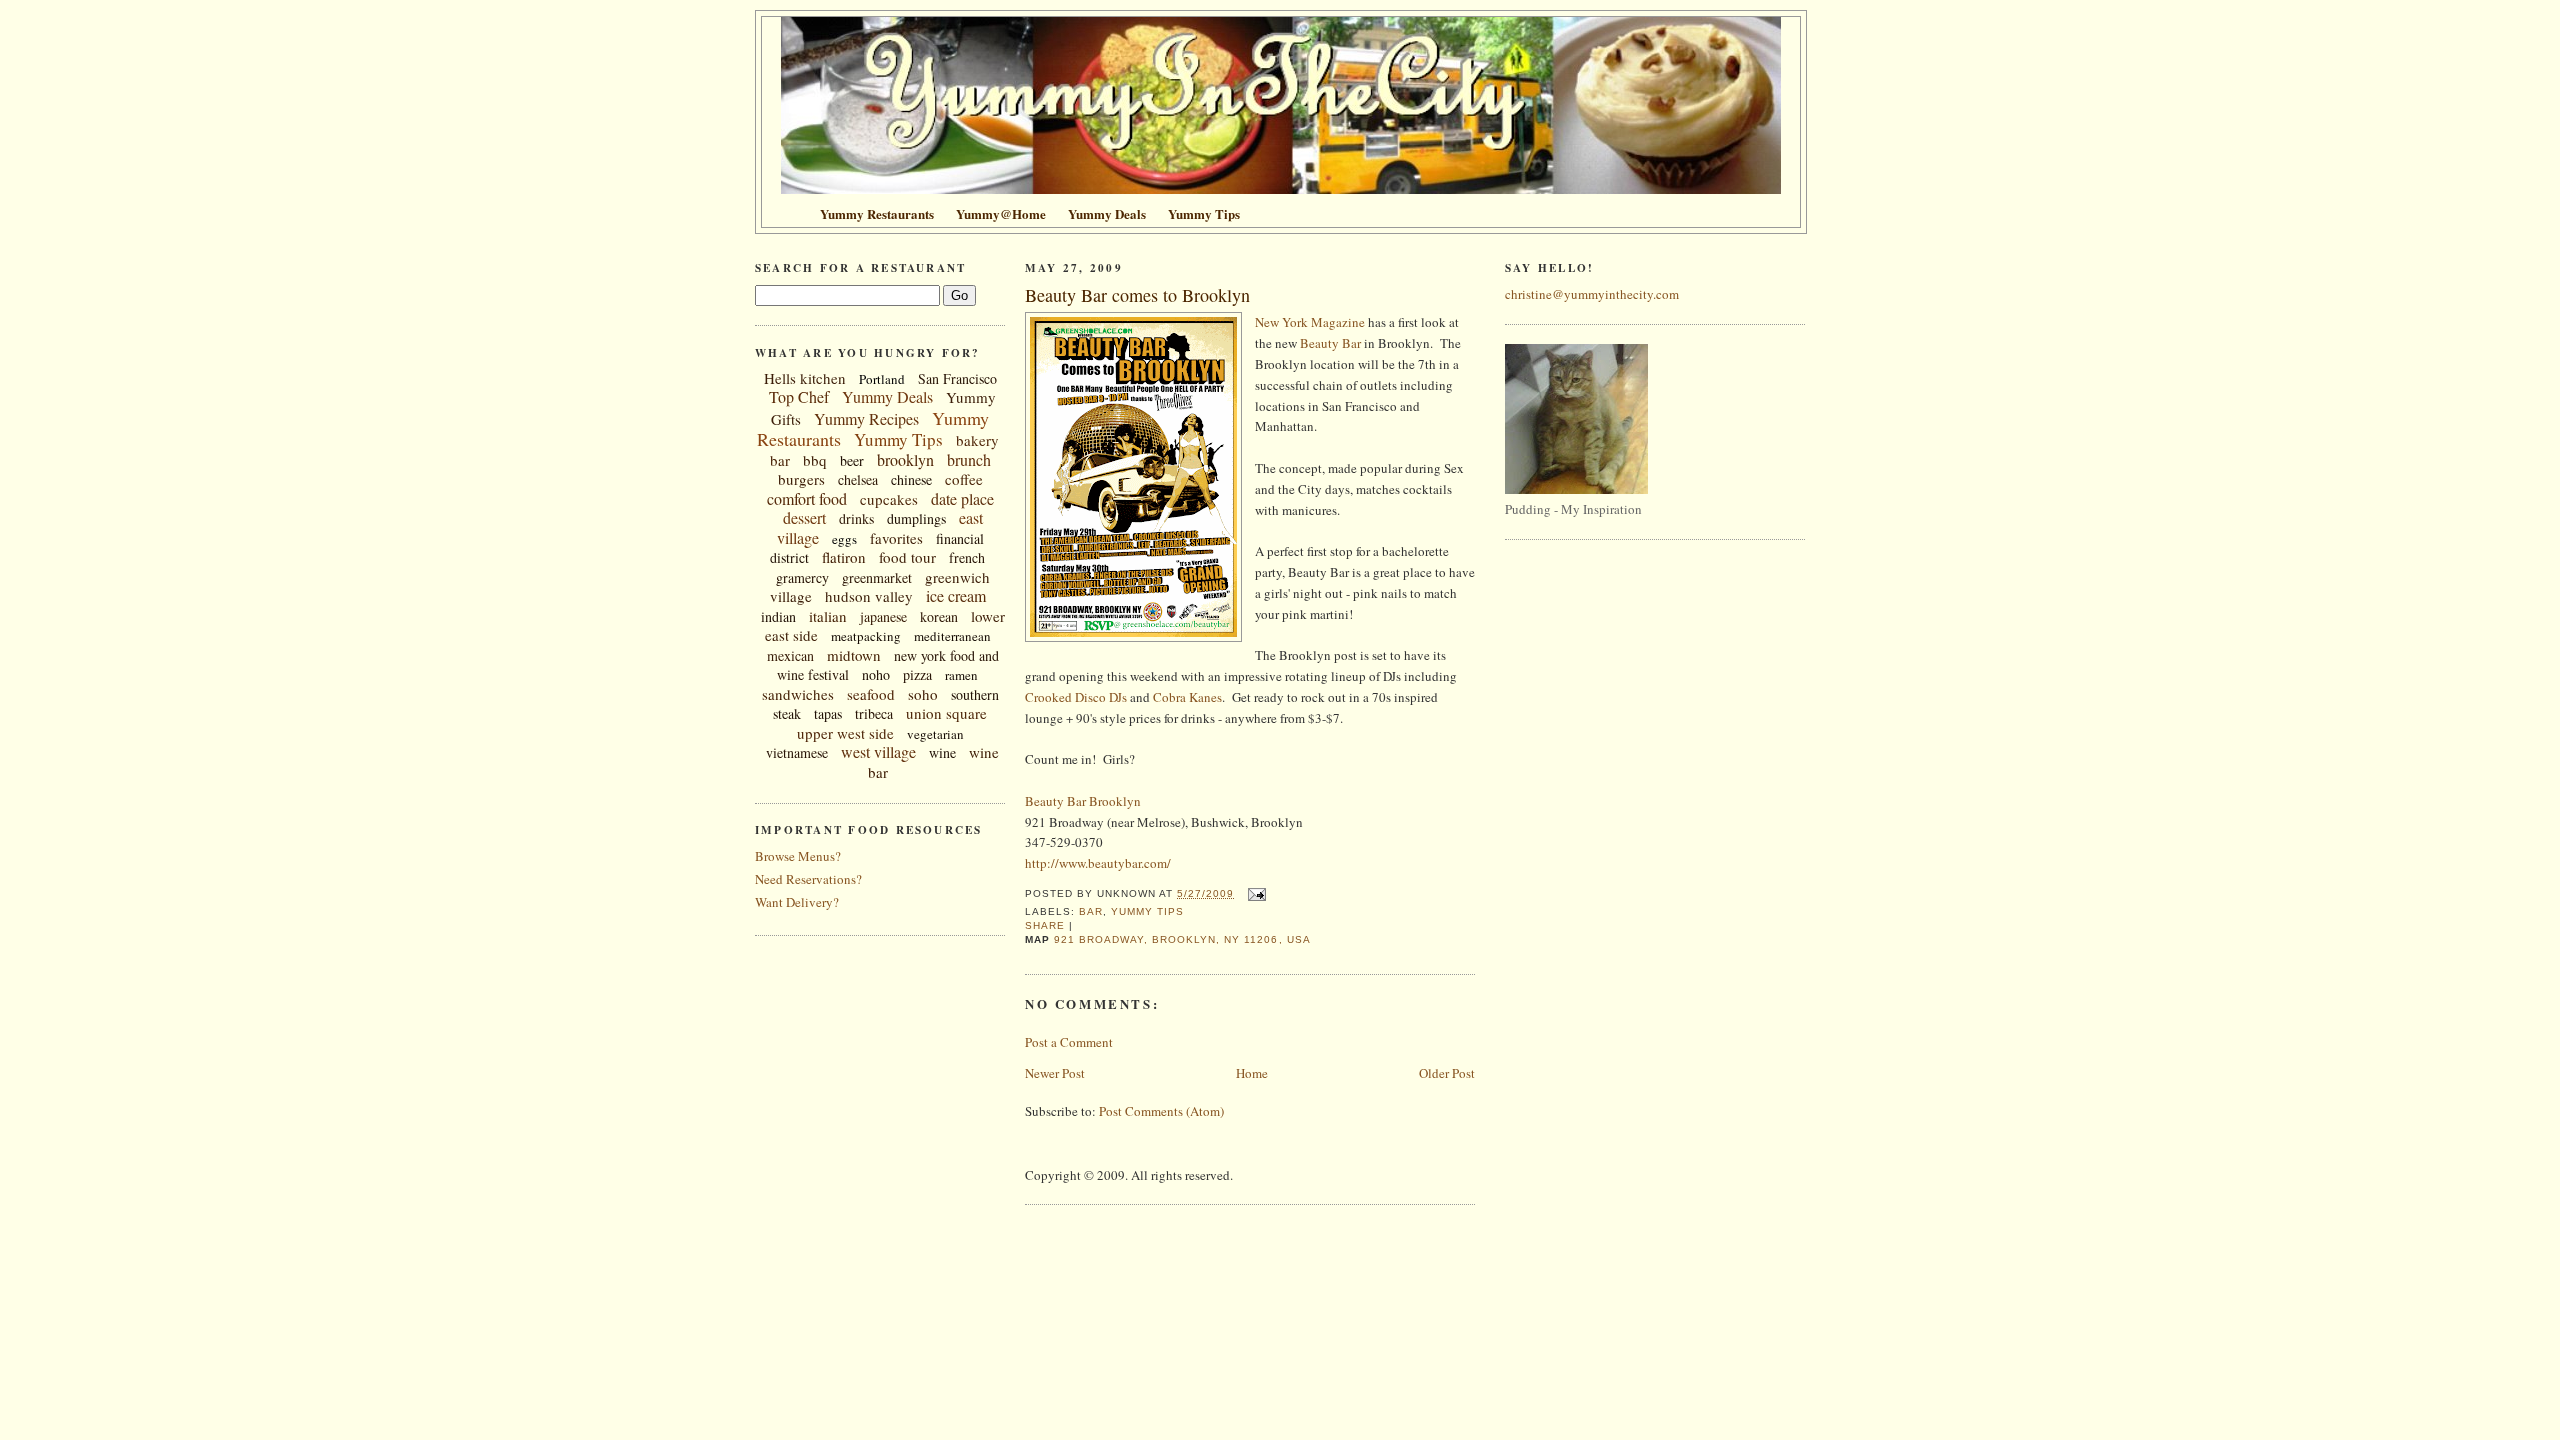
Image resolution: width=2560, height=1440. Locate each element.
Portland (882, 379)
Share (1045, 925)
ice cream (956, 595)
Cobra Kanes (1187, 697)
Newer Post (1055, 1073)
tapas (828, 713)
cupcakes (889, 499)
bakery (977, 440)
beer (852, 460)
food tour (907, 557)
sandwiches (798, 694)
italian (828, 616)
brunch (969, 459)
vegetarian (935, 734)
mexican (790, 655)
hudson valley (869, 596)
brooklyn (905, 459)
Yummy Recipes (866, 418)
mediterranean (952, 636)
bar (780, 460)
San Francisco (957, 378)
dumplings (916, 518)
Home (1252, 1073)
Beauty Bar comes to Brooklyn (1137, 295)
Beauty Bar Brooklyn (1083, 801)
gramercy (802, 577)
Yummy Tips (898, 439)
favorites (896, 538)
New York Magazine (1310, 322)
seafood (871, 694)
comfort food (807, 498)
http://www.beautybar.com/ (1098, 863)
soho (923, 694)
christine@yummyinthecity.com (1592, 294)
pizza (917, 674)
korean (939, 616)
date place (962, 498)
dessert (804, 517)
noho (876, 674)
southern (975, 694)
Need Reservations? (808, 879)
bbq (815, 460)
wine (942, 752)
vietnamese (797, 752)
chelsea (858, 479)
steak (787, 713)
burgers (801, 479)
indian (778, 616)
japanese (883, 616)
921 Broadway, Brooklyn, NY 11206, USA (1182, 939)
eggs (844, 539)
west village (878, 751)
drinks (856, 518)
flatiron (844, 557)
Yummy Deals (887, 396)
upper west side (845, 733)
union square (946, 713)
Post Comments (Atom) (1161, 1111)
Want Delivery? (797, 902)
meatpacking (866, 636)
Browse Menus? (798, 856)
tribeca (874, 713)
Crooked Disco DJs (1076, 697)
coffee (964, 479)
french (967, 557)
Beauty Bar (1330, 343)
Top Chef (799, 396)
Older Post (1447, 1073)
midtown (854, 655)
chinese (911, 479)
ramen (961, 675)
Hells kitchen (805, 378)
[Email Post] (1253, 893)
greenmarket (877, 577)
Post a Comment (1069, 1042)
